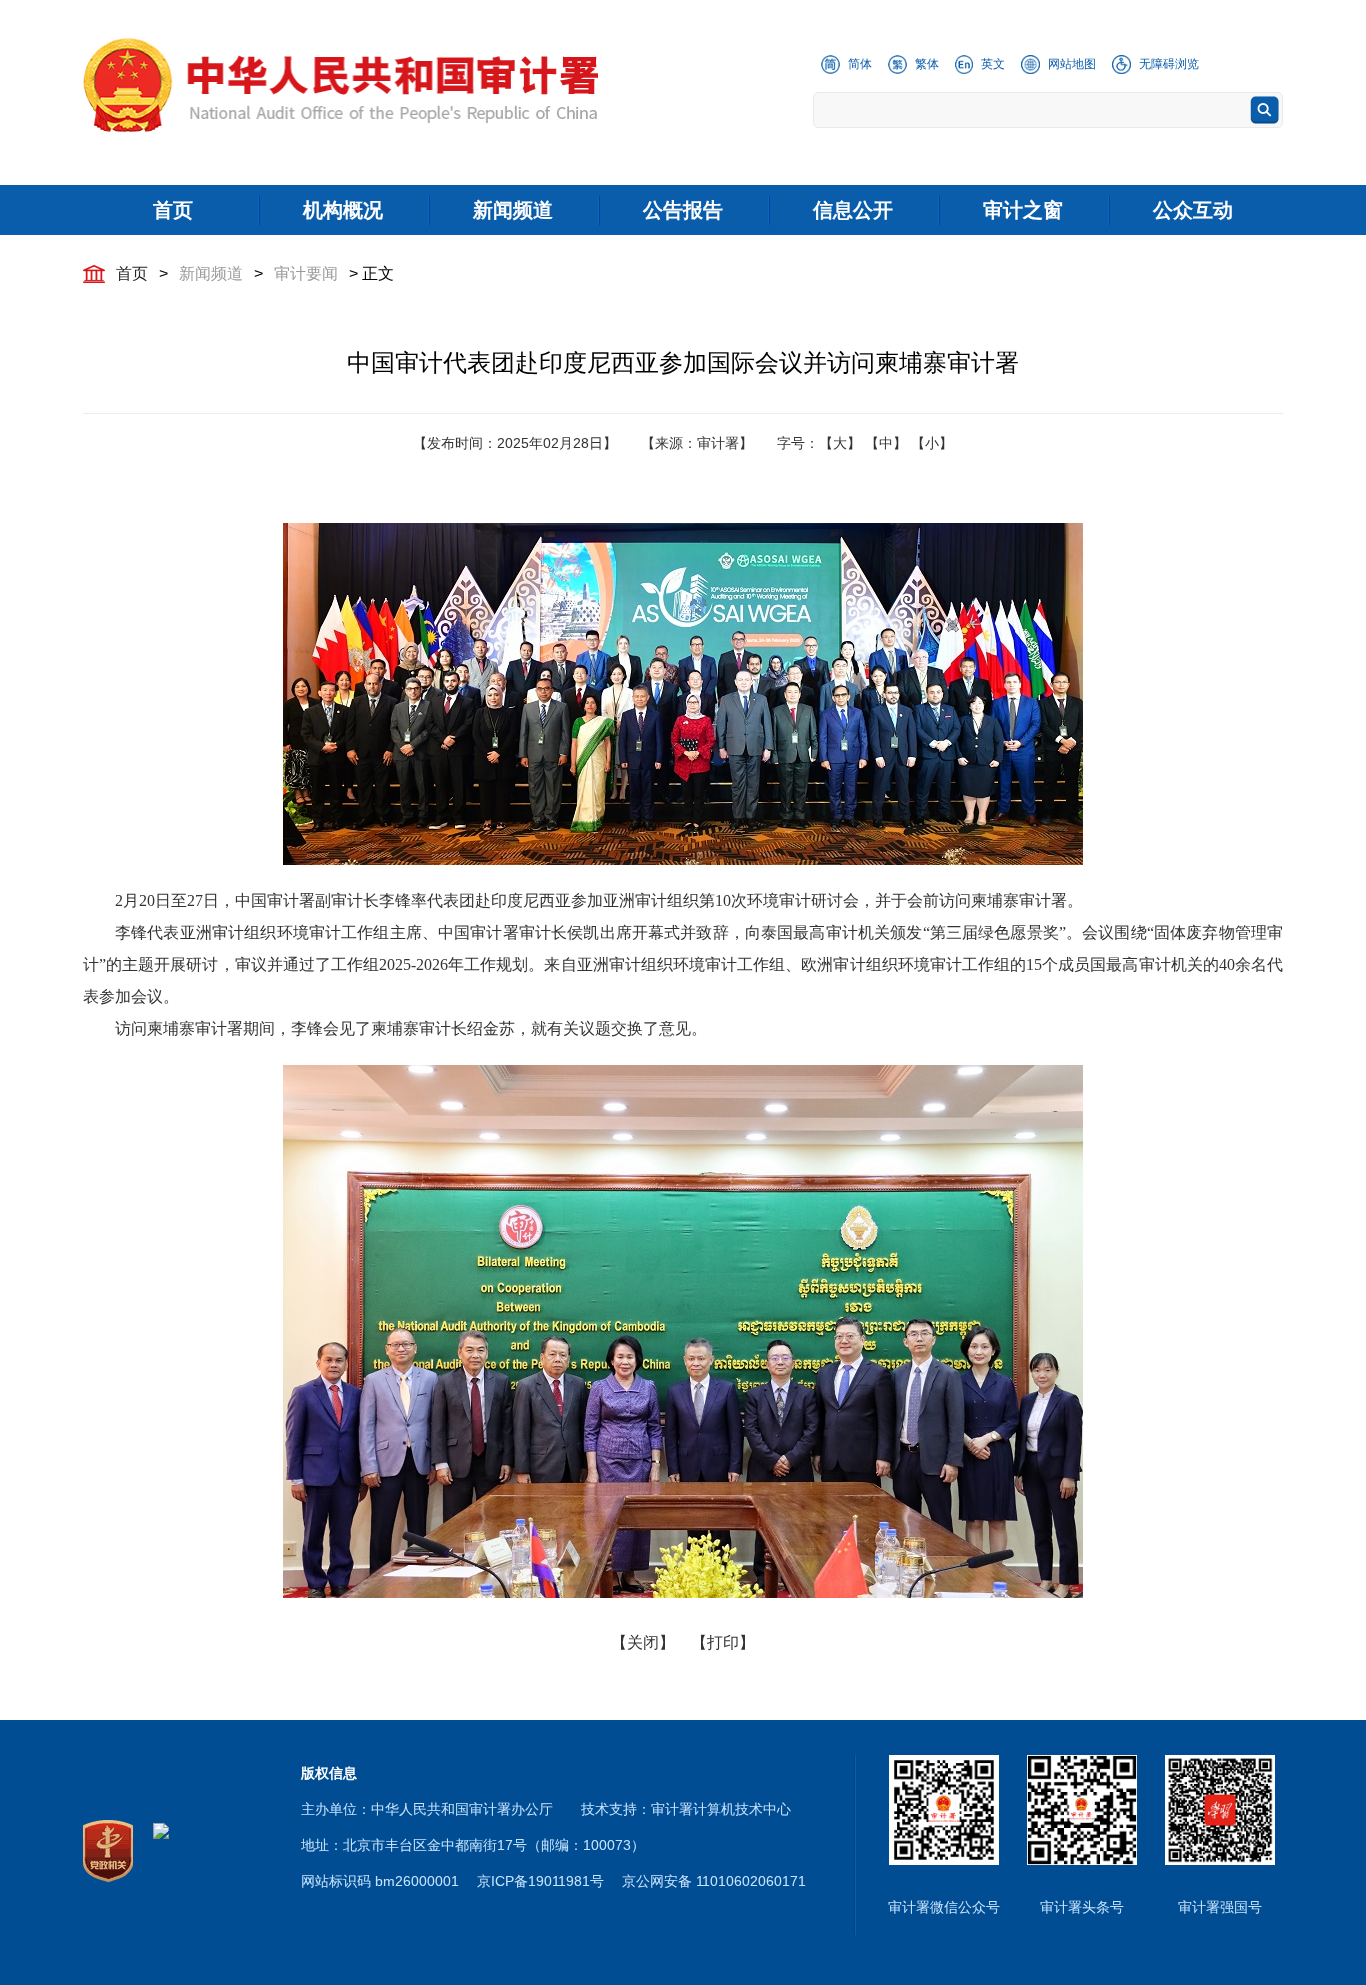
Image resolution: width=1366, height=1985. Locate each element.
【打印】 (723, 1642)
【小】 (932, 443)
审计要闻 (306, 273)
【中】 (886, 443)
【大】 (840, 443)
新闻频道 (211, 273)
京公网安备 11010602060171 (714, 1881)
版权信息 (329, 1773)
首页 (132, 273)
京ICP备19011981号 (540, 1881)
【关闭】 (643, 1642)
